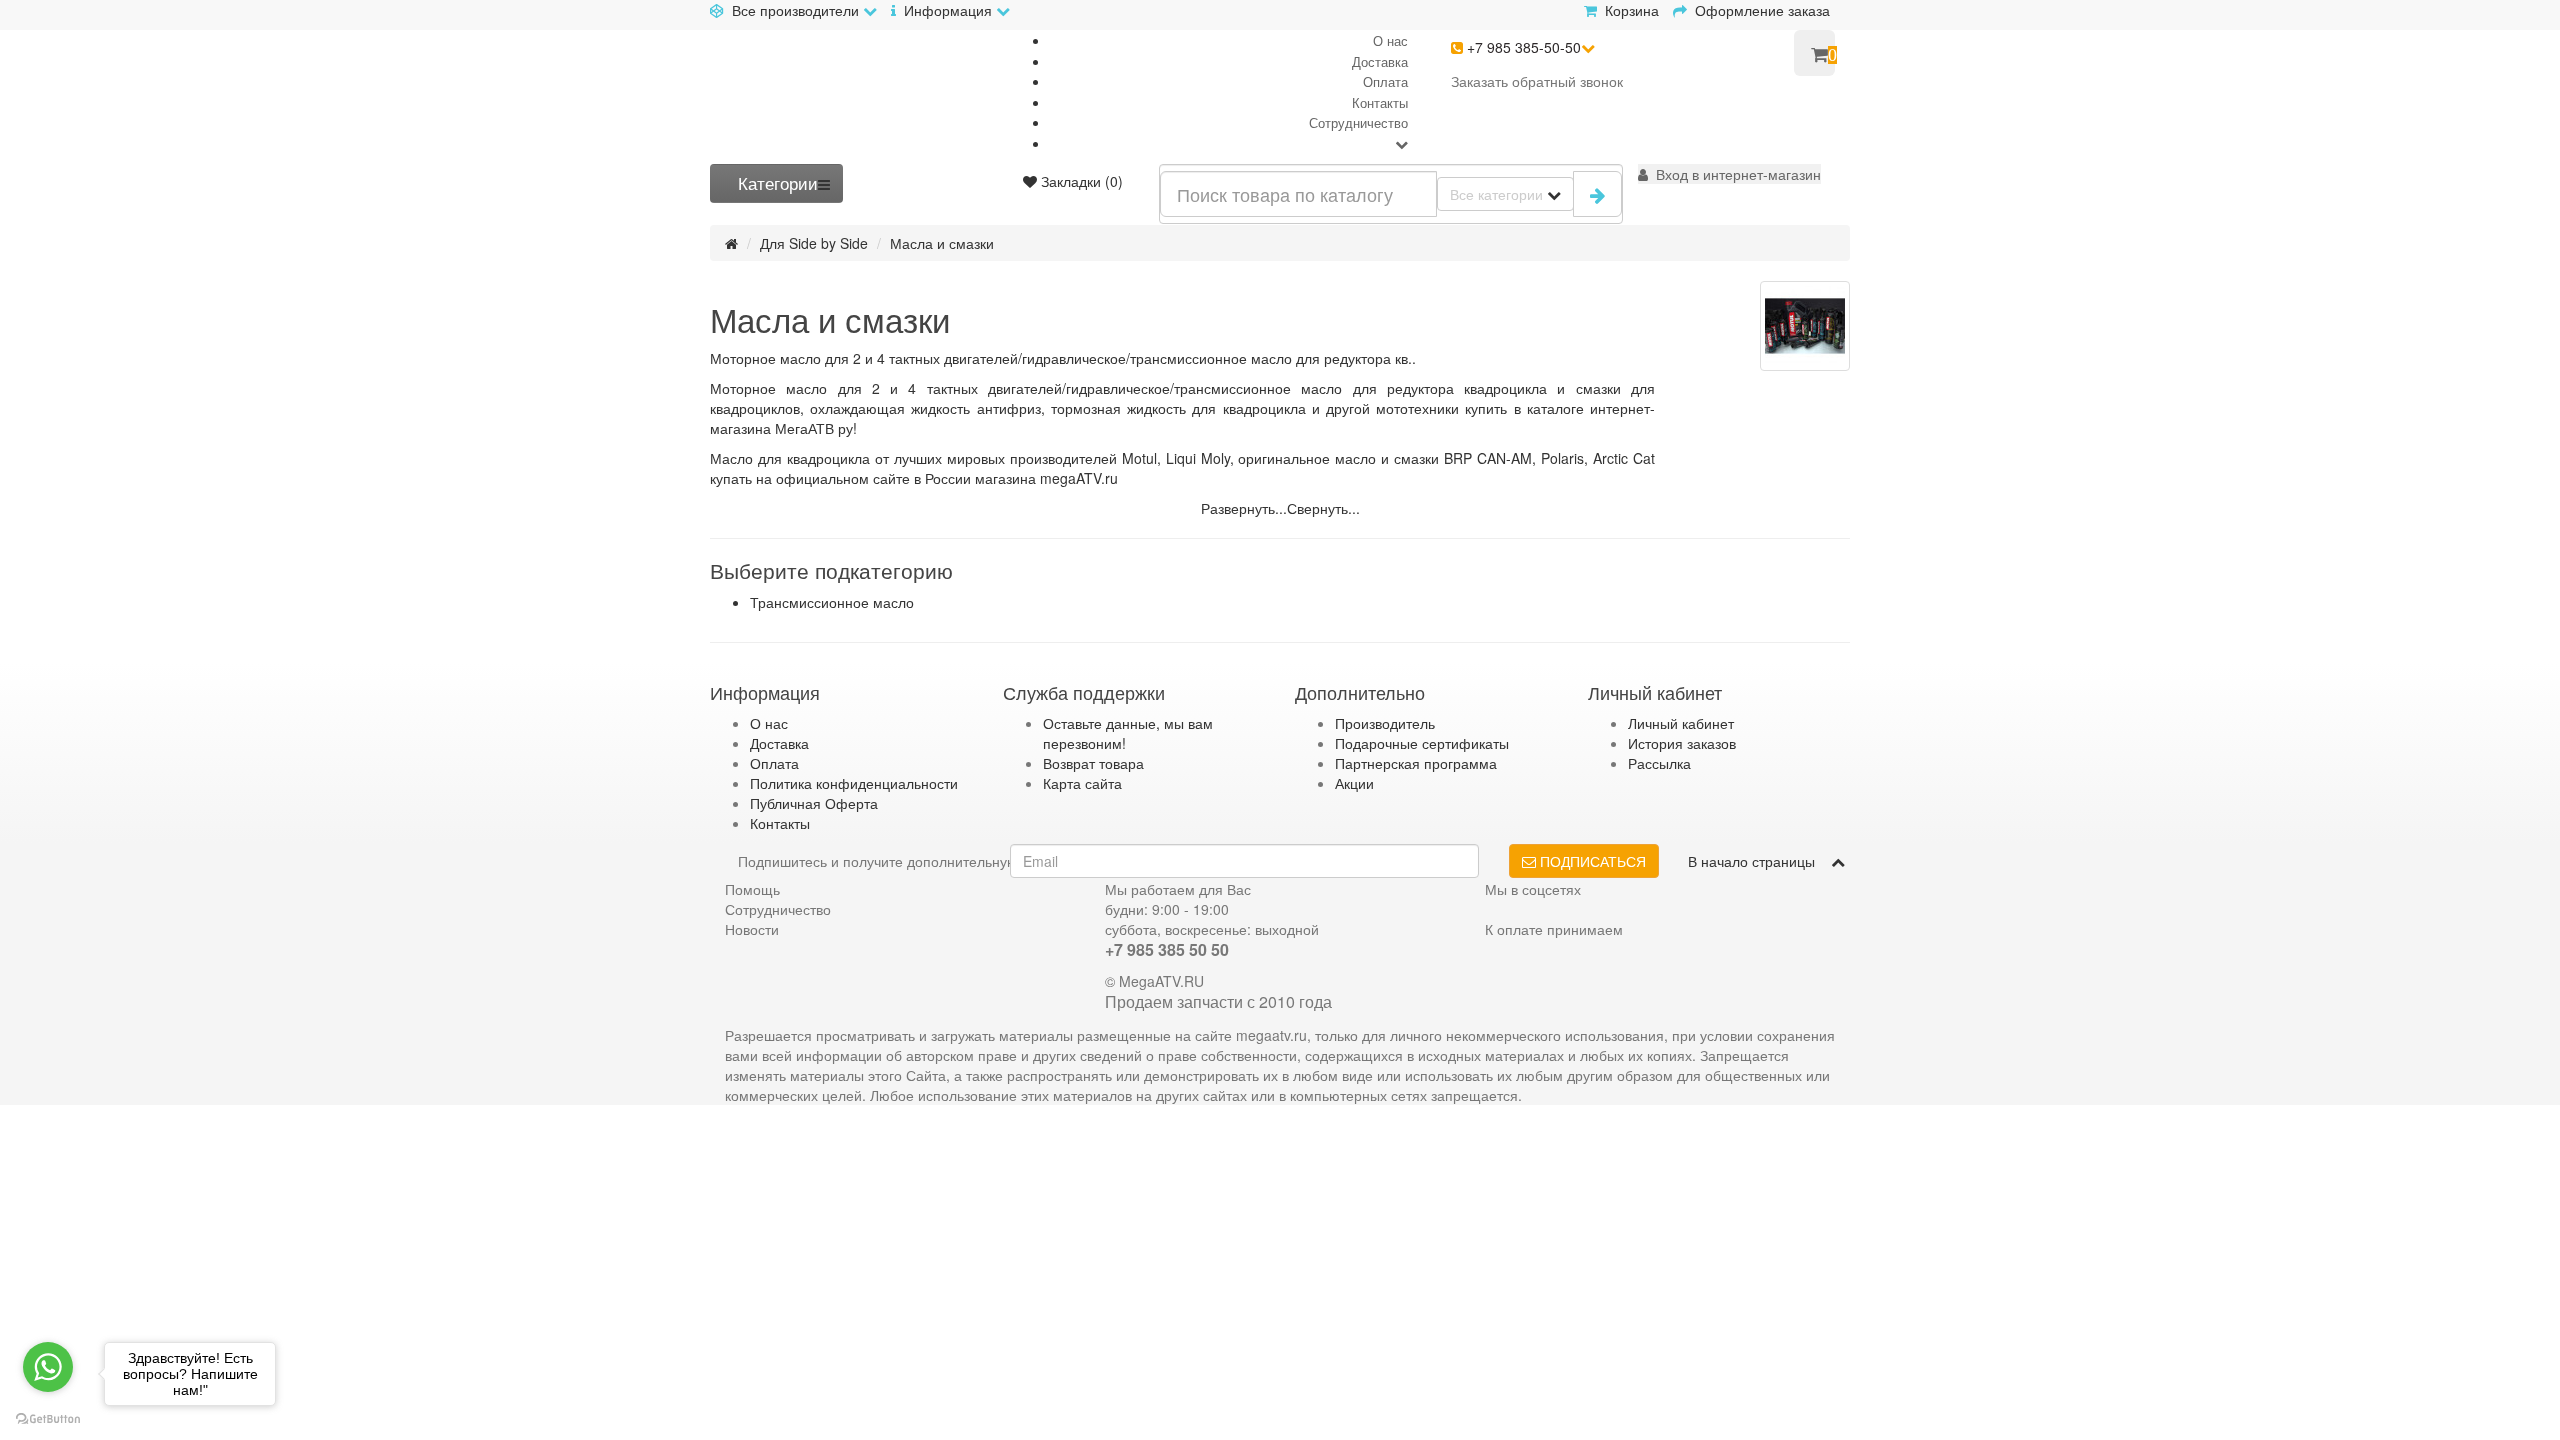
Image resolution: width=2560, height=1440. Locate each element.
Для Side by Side (814, 243)
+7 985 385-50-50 (1522, 47)
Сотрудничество (1358, 122)
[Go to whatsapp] (48, 1367)
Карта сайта (1082, 783)
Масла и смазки (942, 243)
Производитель (1385, 723)
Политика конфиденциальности (854, 783)
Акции (1354, 783)
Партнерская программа (1416, 763)
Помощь (752, 889)
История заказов (1682, 743)
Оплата (1385, 81)
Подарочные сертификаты (1422, 743)
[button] (1729, 174)
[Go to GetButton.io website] (48, 1419)
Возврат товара (1093, 763)
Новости (752, 929)
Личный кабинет (1681, 723)
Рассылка (1659, 763)
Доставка (1380, 61)
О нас (1390, 40)
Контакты (1380, 102)
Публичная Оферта (814, 803)
